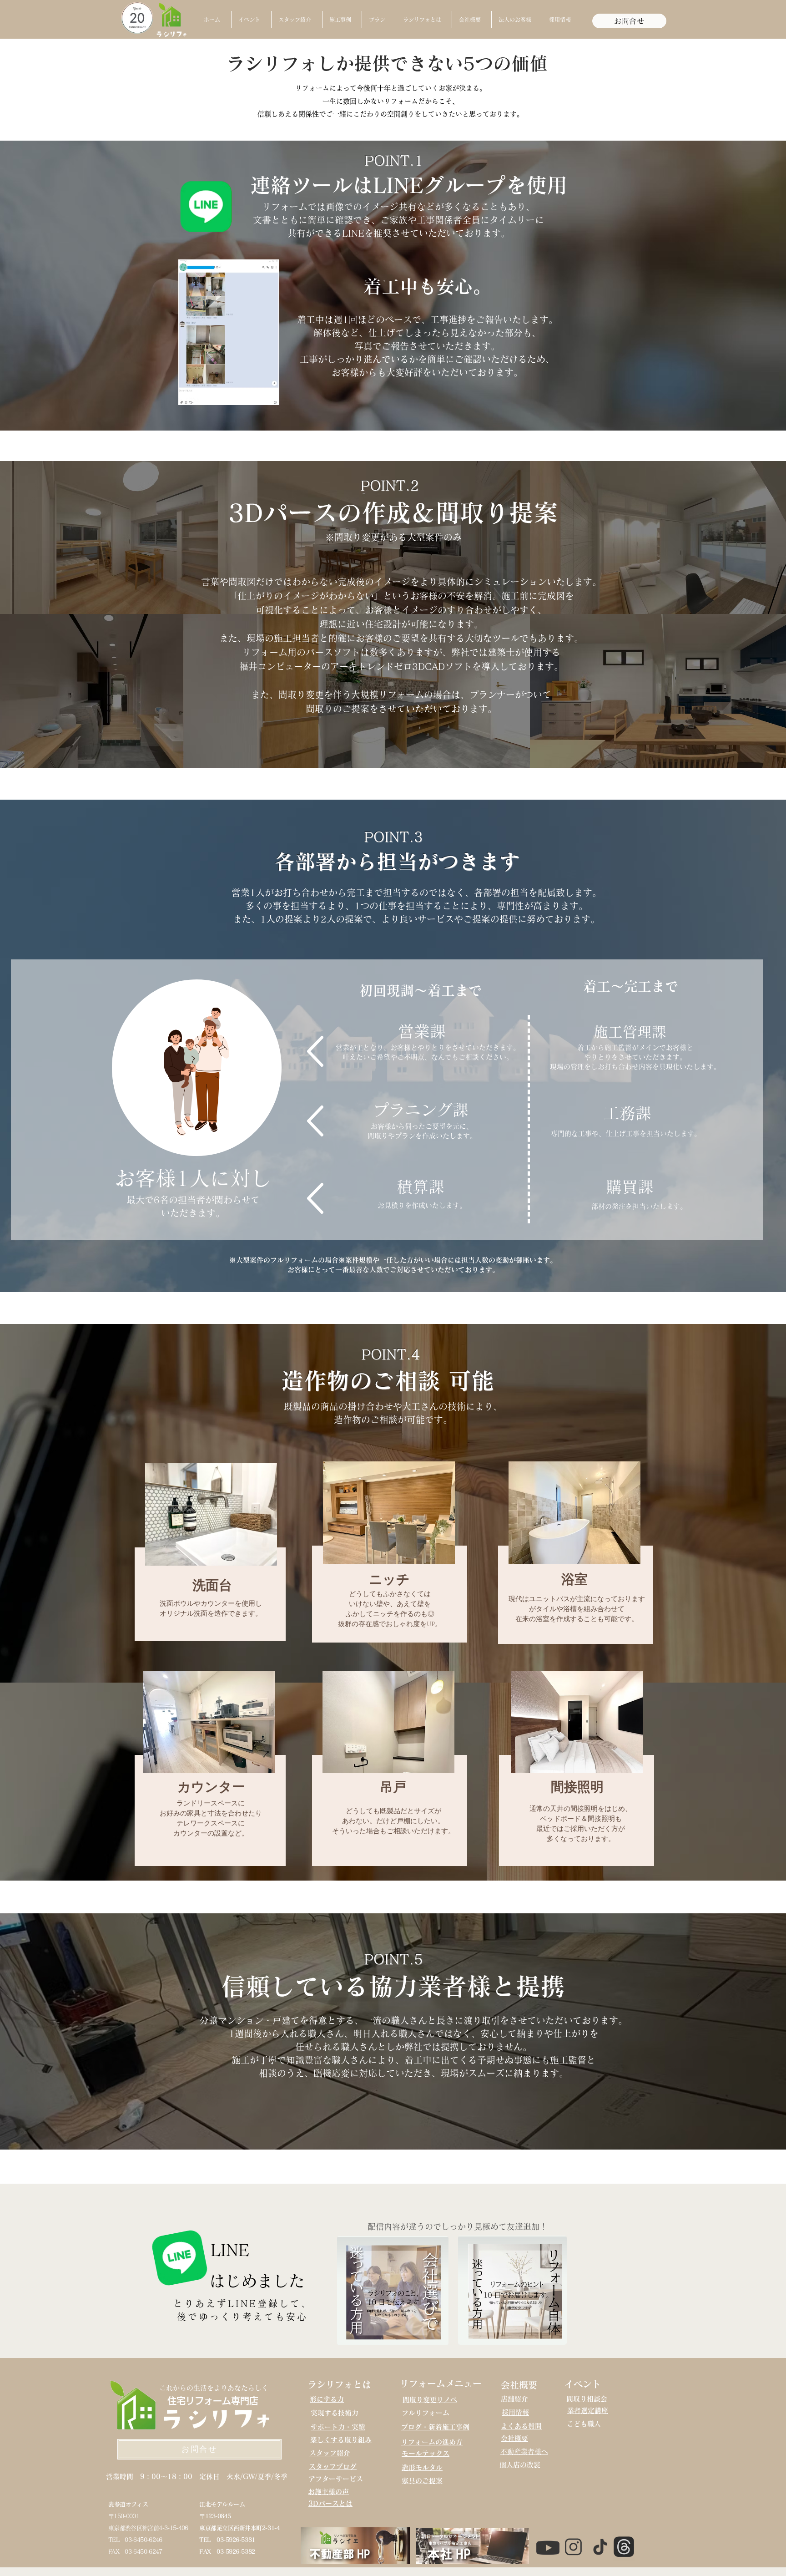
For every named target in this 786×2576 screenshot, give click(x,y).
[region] (207, 1550)
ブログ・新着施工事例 (435, 2427)
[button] (251, 20)
